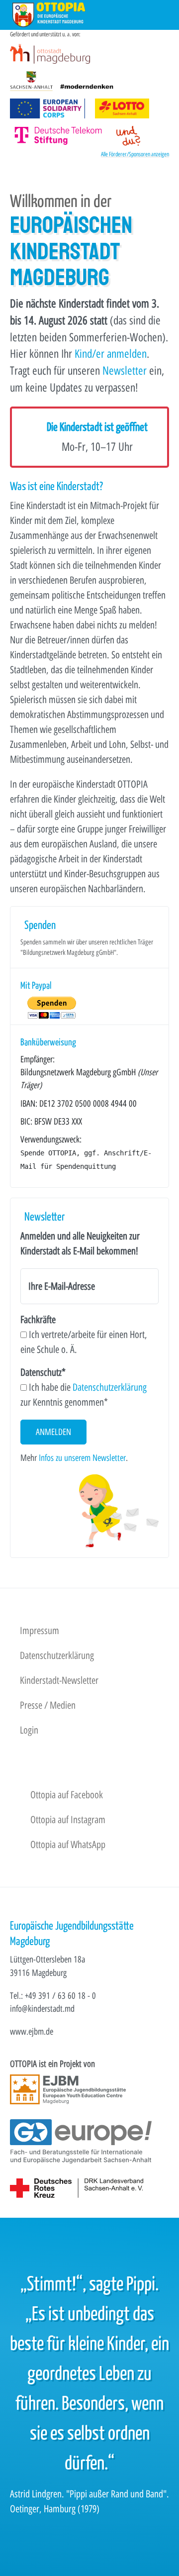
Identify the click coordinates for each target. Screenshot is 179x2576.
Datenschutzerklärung (110, 1387)
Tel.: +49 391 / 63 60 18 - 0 (53, 1996)
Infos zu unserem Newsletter (82, 1458)
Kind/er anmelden (111, 354)
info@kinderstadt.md (42, 2009)
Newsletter (125, 371)
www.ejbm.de (32, 2031)
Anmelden (53, 1432)
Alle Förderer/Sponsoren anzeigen (135, 154)
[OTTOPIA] (49, 14)
